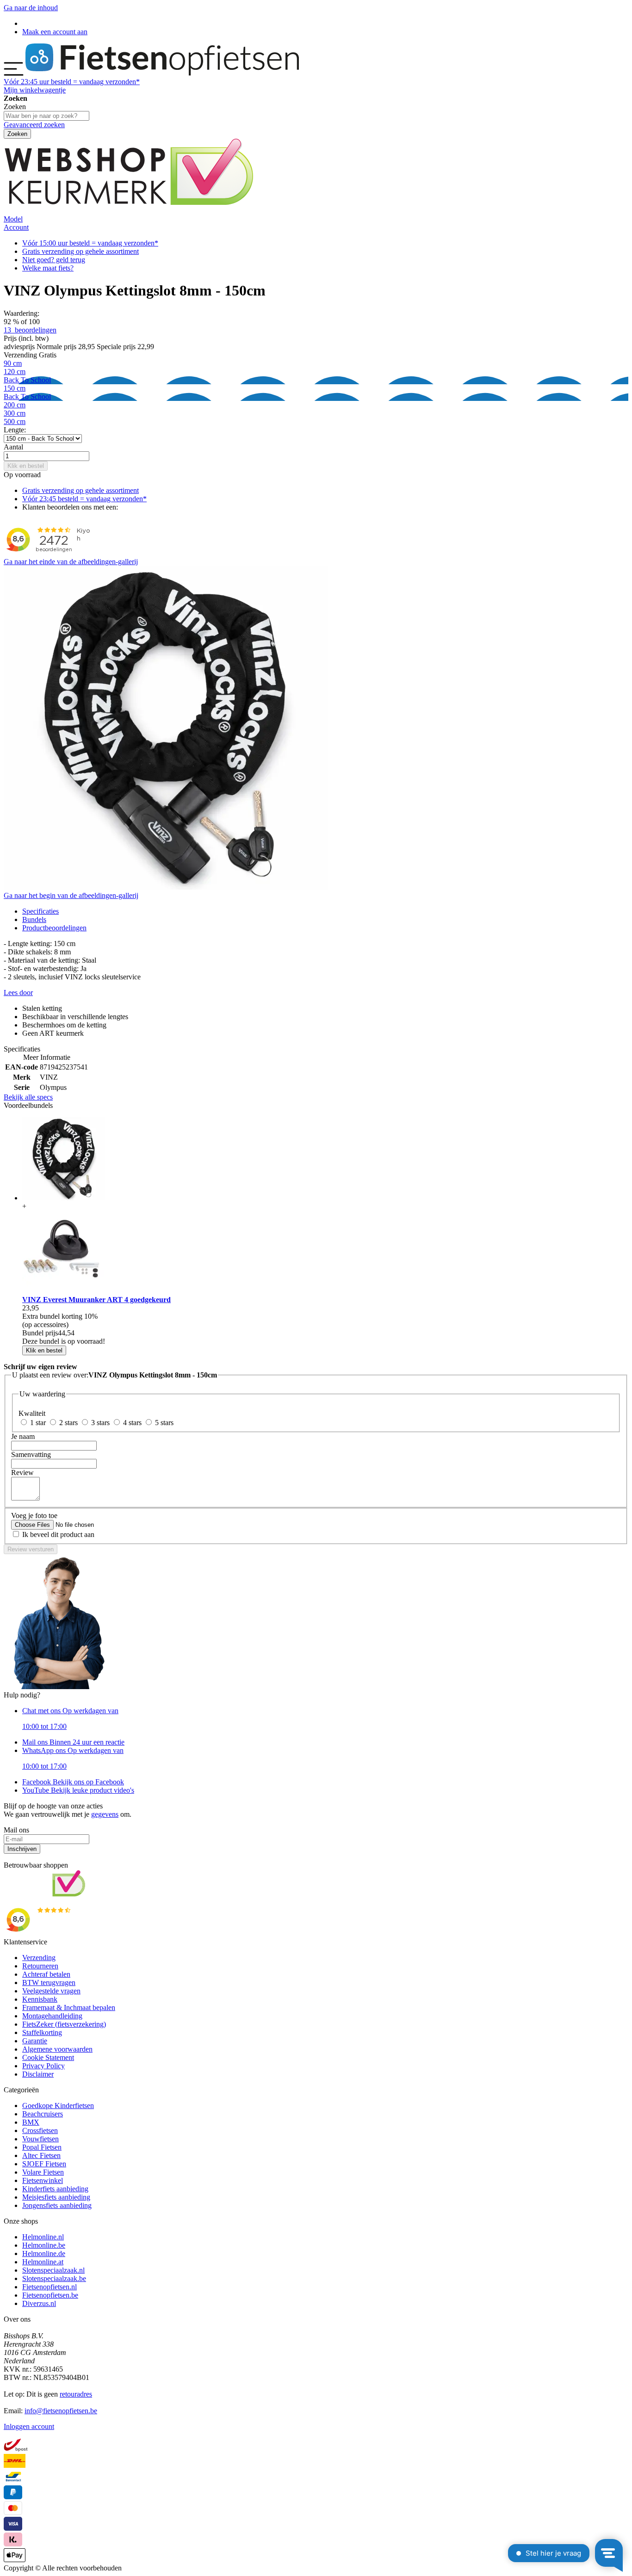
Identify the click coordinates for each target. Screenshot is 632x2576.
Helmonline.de (44, 2253)
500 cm (15, 421)
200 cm (15, 405)
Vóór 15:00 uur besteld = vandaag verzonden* (90, 243)
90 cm (13, 363)
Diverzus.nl (39, 2303)
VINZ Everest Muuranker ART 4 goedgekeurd (96, 1300)
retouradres (76, 2394)
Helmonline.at (43, 2262)
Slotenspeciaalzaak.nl (53, 2270)
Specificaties (40, 911)
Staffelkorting (42, 2032)
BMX (31, 2122)
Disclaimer (38, 2074)
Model (13, 219)
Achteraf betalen (46, 1974)
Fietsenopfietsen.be (50, 2295)
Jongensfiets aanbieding (57, 2205)
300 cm (15, 413)
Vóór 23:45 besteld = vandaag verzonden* (84, 499)
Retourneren (40, 1966)
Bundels (34, 919)
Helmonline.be (44, 2245)
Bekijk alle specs (28, 1097)
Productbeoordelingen (54, 928)
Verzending (39, 1958)
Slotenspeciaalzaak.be (54, 2278)
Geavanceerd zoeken (34, 125)
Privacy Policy (43, 2066)
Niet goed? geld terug (54, 260)
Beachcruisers (43, 2114)
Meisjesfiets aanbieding (56, 2197)
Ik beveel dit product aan (58, 1534)
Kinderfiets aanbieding (55, 2189)
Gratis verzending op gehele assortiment (81, 251)
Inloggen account (29, 2426)
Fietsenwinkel (43, 2180)
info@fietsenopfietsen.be (61, 2411)
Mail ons (73, 1742)
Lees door (18, 993)
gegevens (105, 1814)
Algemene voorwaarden (57, 2049)
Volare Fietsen (43, 2172)
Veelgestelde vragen (51, 1991)
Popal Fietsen (42, 2147)
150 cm (27, 392)
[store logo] (162, 73)
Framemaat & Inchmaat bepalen (69, 2007)
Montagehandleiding (52, 2016)
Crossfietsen (40, 2130)
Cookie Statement (48, 2057)
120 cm (27, 376)
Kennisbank (40, 1999)
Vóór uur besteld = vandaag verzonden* (72, 82)
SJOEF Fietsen (44, 2164)
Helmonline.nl (43, 2237)
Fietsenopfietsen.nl (50, 2287)
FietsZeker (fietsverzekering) (64, 2024)
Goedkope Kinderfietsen (58, 2106)
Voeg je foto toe (34, 1515)
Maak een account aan (55, 32)
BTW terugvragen (49, 1983)
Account (16, 227)
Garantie (35, 2041)
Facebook (73, 1782)
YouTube (78, 1790)
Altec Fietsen (41, 2155)
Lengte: (15, 430)
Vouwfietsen (40, 2139)
